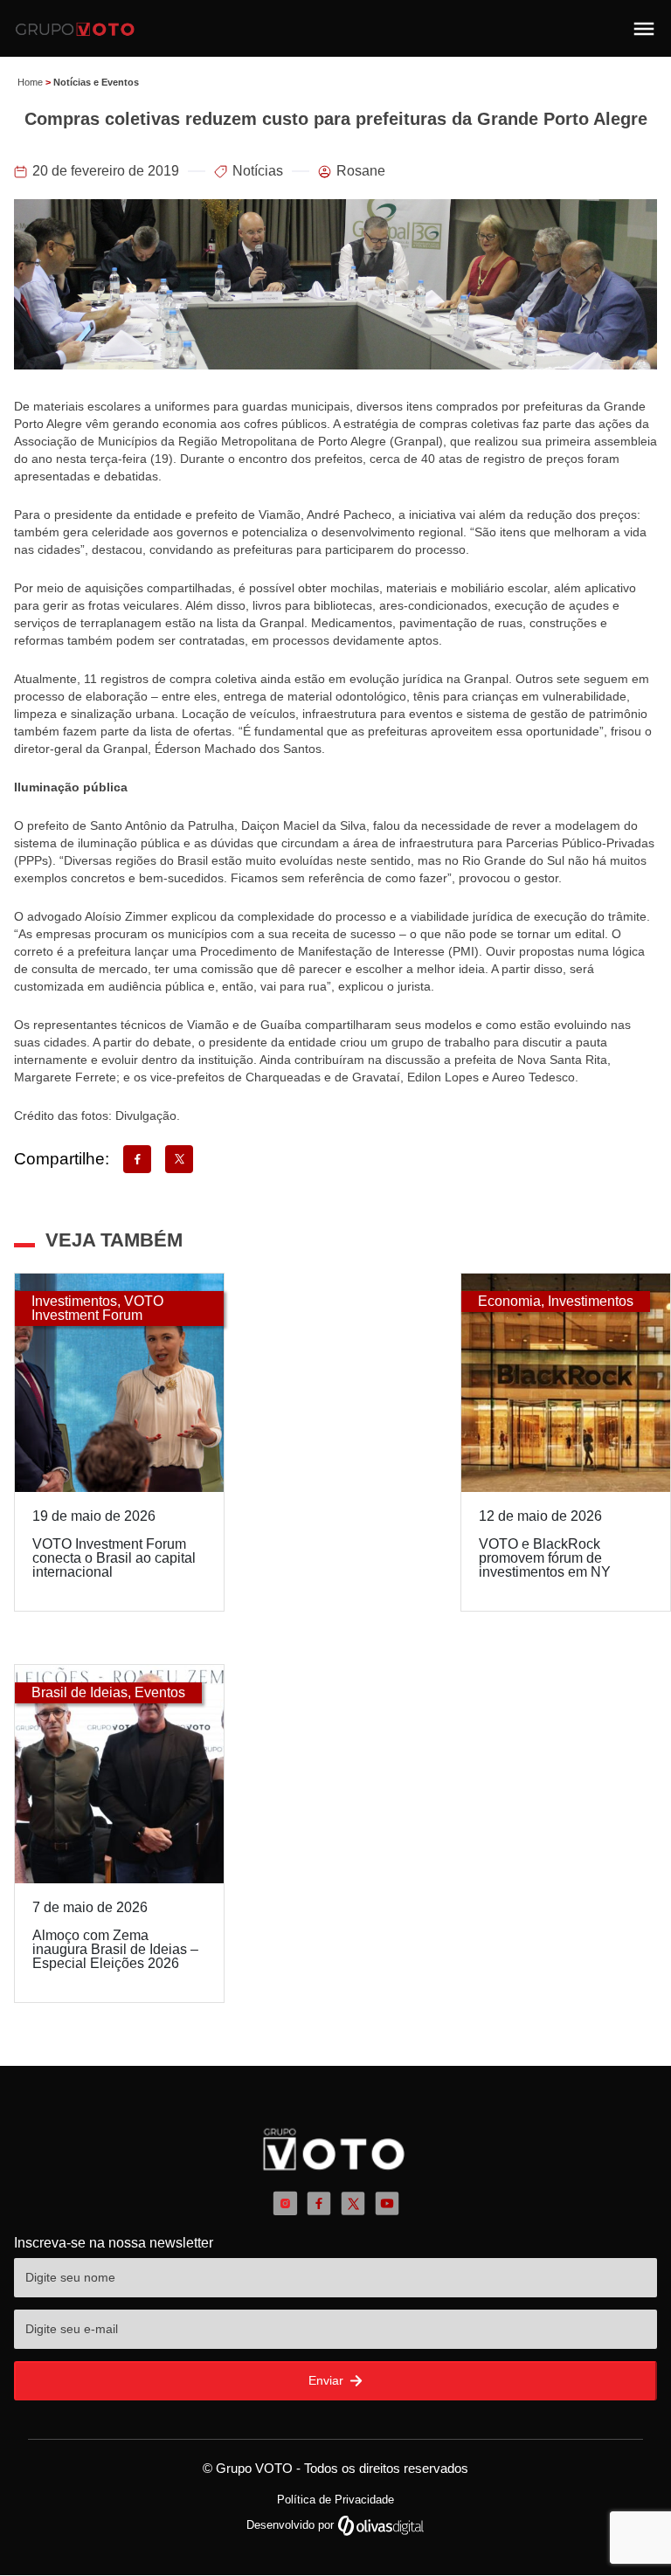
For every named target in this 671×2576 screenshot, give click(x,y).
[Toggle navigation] (644, 29)
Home (30, 82)
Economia (509, 1301)
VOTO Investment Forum (97, 1308)
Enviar (328, 2380)
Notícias (258, 171)
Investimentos (74, 1301)
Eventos (160, 1692)
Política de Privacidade (335, 2500)
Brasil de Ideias (80, 1692)
